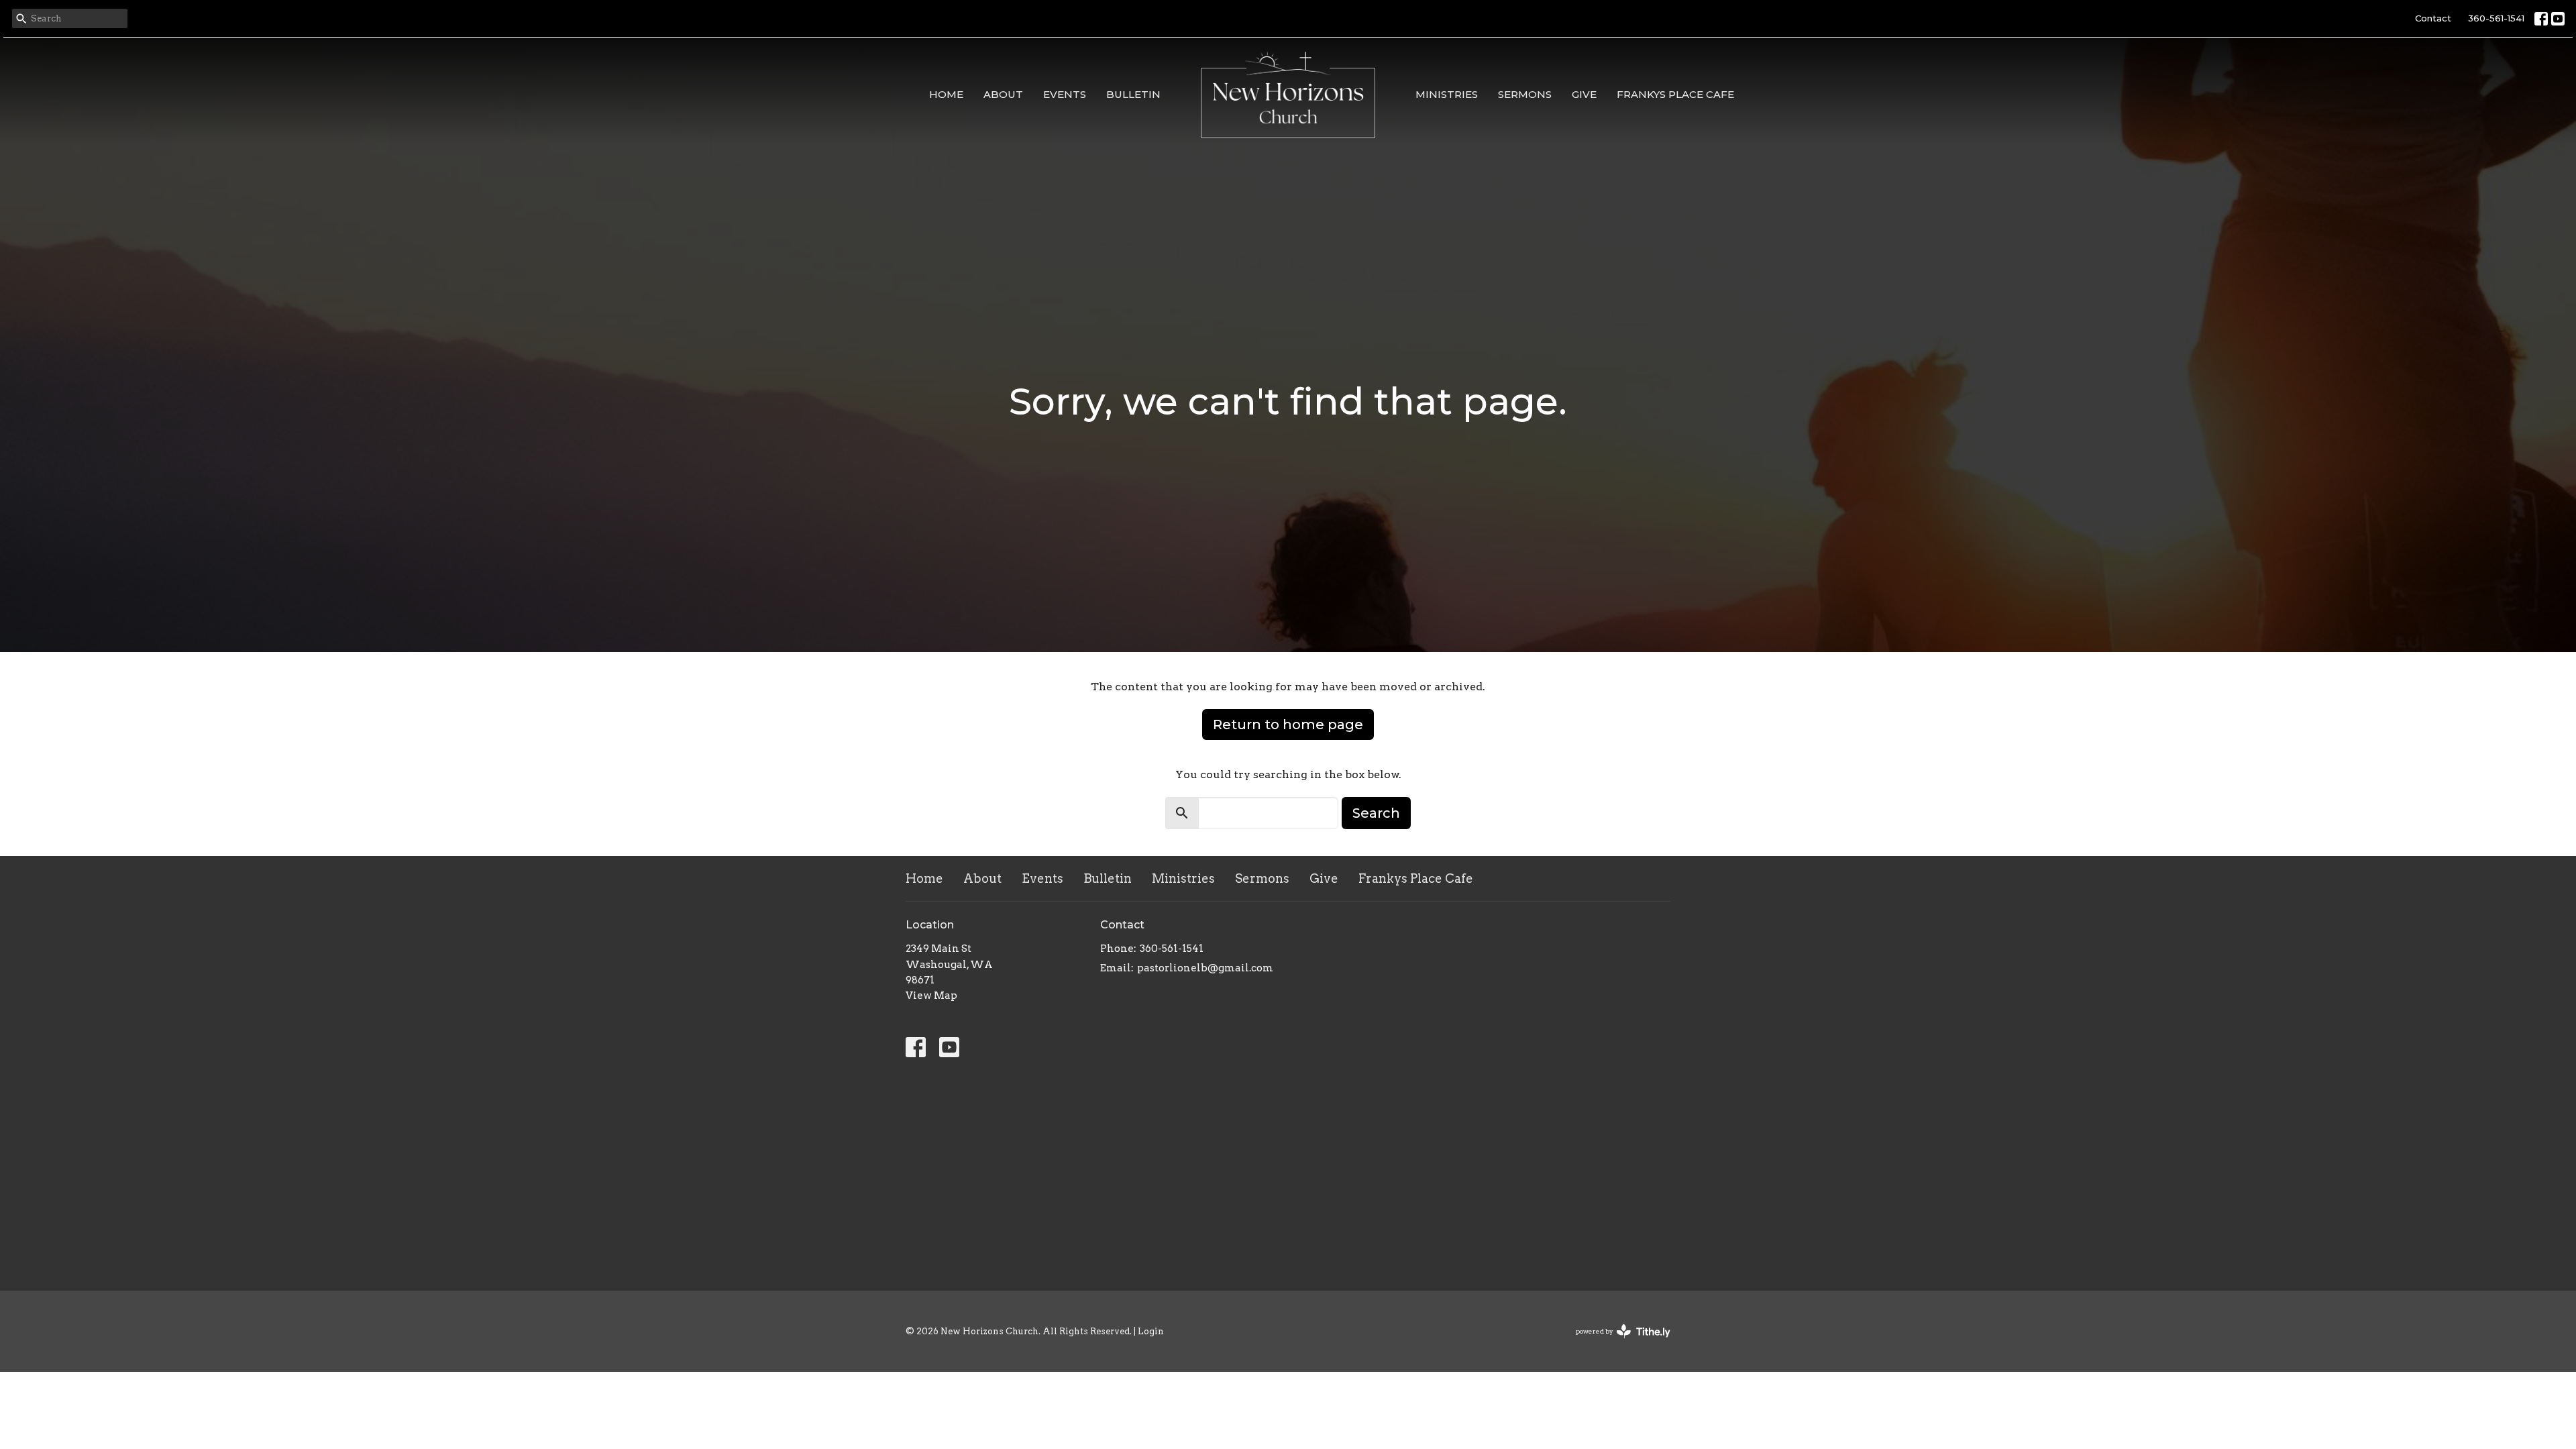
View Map (931, 996)
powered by (1616, 1343)
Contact (2433, 18)
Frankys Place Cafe (1675, 94)
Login (1151, 1331)
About (1003, 94)
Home (946, 94)
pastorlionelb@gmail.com (1205, 968)
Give (1584, 94)
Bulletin (1133, 94)
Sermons (1525, 94)
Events (1065, 94)
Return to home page (1288, 724)
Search (1376, 813)
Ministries (1447, 94)
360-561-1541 (2496, 18)
